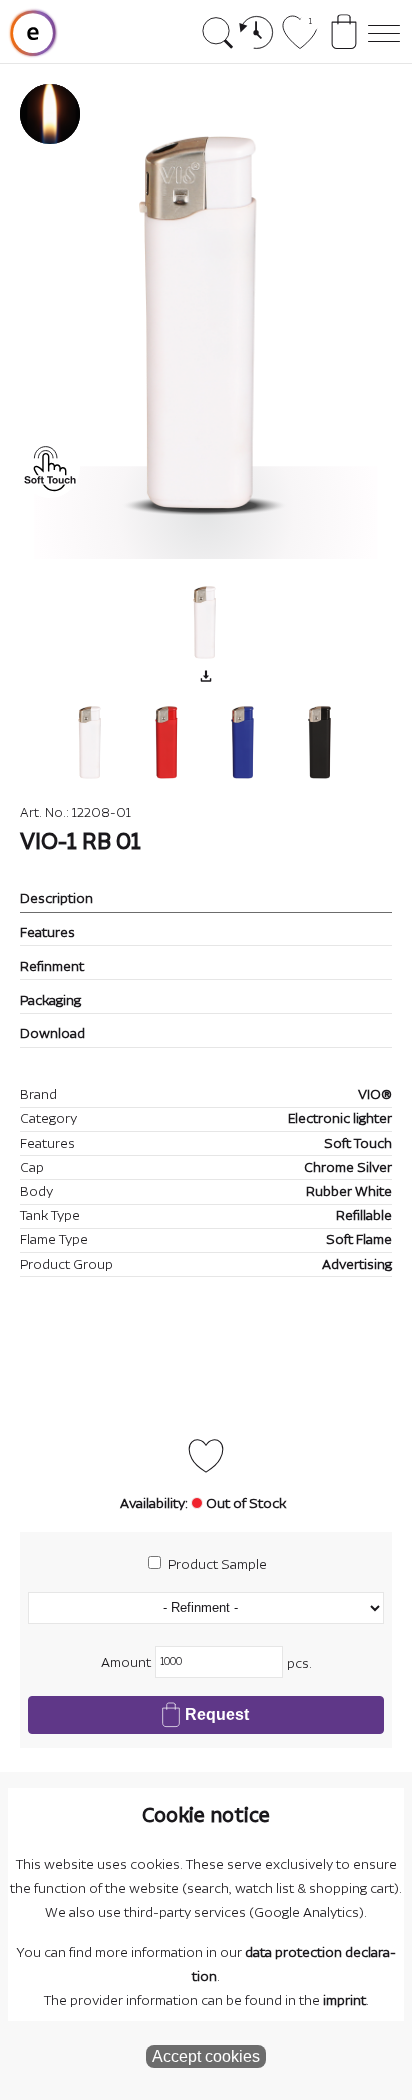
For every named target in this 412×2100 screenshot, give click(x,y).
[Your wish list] (300, 42)
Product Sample (217, 1565)
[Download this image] (206, 676)
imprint (344, 2001)
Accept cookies (206, 2056)
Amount (126, 1663)
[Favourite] (206, 1456)
